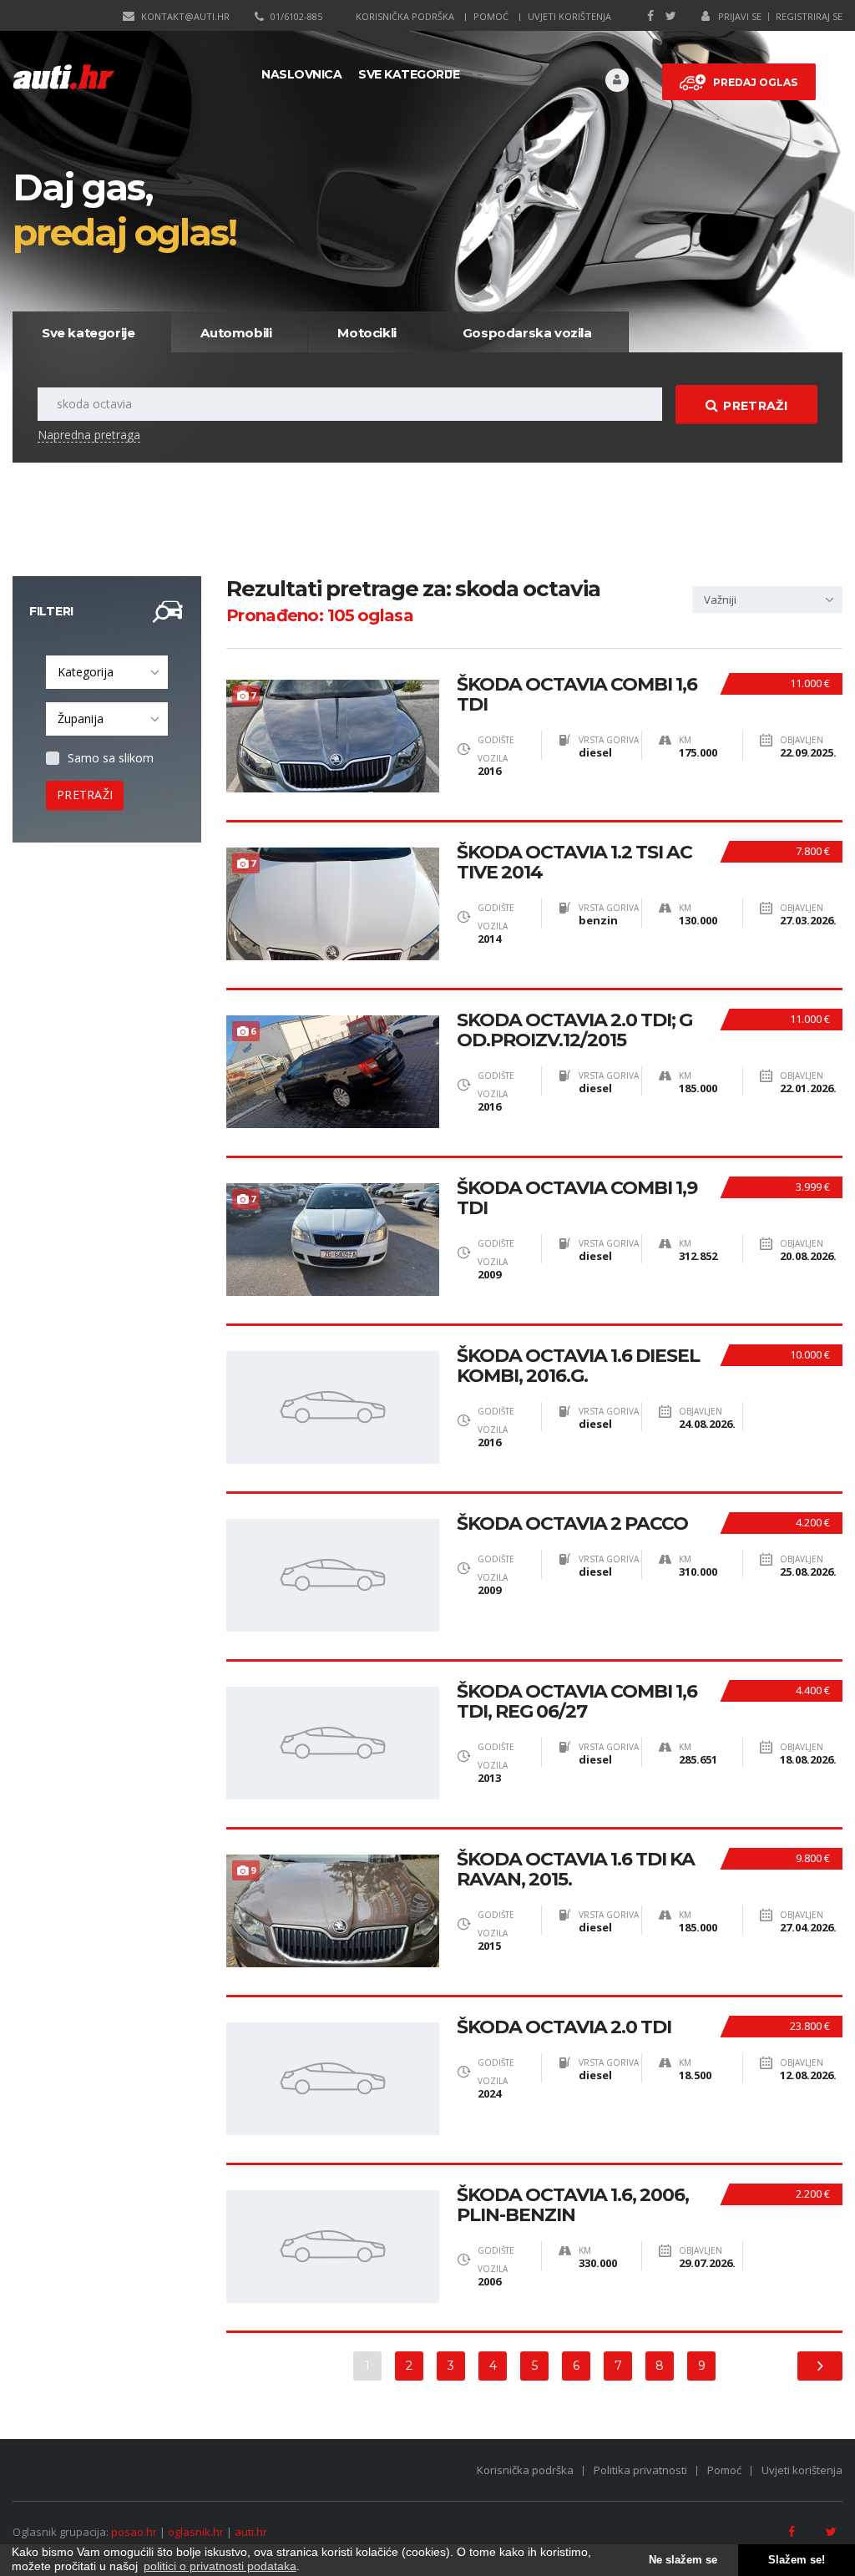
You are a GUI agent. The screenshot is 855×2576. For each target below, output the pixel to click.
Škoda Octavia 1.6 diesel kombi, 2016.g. (578, 1366)
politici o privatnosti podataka (220, 2566)
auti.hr (251, 2532)
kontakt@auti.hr (185, 16)
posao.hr (134, 2532)
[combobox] (107, 672)
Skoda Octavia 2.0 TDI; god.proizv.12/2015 (574, 1030)
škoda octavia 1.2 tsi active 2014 (574, 863)
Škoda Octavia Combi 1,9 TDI (577, 1198)
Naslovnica (301, 74)
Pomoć (491, 16)
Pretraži (755, 406)
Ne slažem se (683, 2560)
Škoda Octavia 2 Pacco (572, 1524)
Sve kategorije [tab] (88, 333)
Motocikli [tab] (367, 333)
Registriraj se (809, 16)
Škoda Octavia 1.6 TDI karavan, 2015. (576, 1870)
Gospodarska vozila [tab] (527, 333)
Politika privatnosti (640, 2470)
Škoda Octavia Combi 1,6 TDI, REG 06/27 (577, 1702)
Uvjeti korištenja (569, 16)
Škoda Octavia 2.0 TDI (564, 2027)
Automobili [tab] (236, 333)
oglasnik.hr (196, 2532)
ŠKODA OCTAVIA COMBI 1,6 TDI (577, 695)
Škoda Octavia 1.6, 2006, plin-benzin (573, 2205)
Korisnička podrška (405, 16)
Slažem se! (797, 2560)
